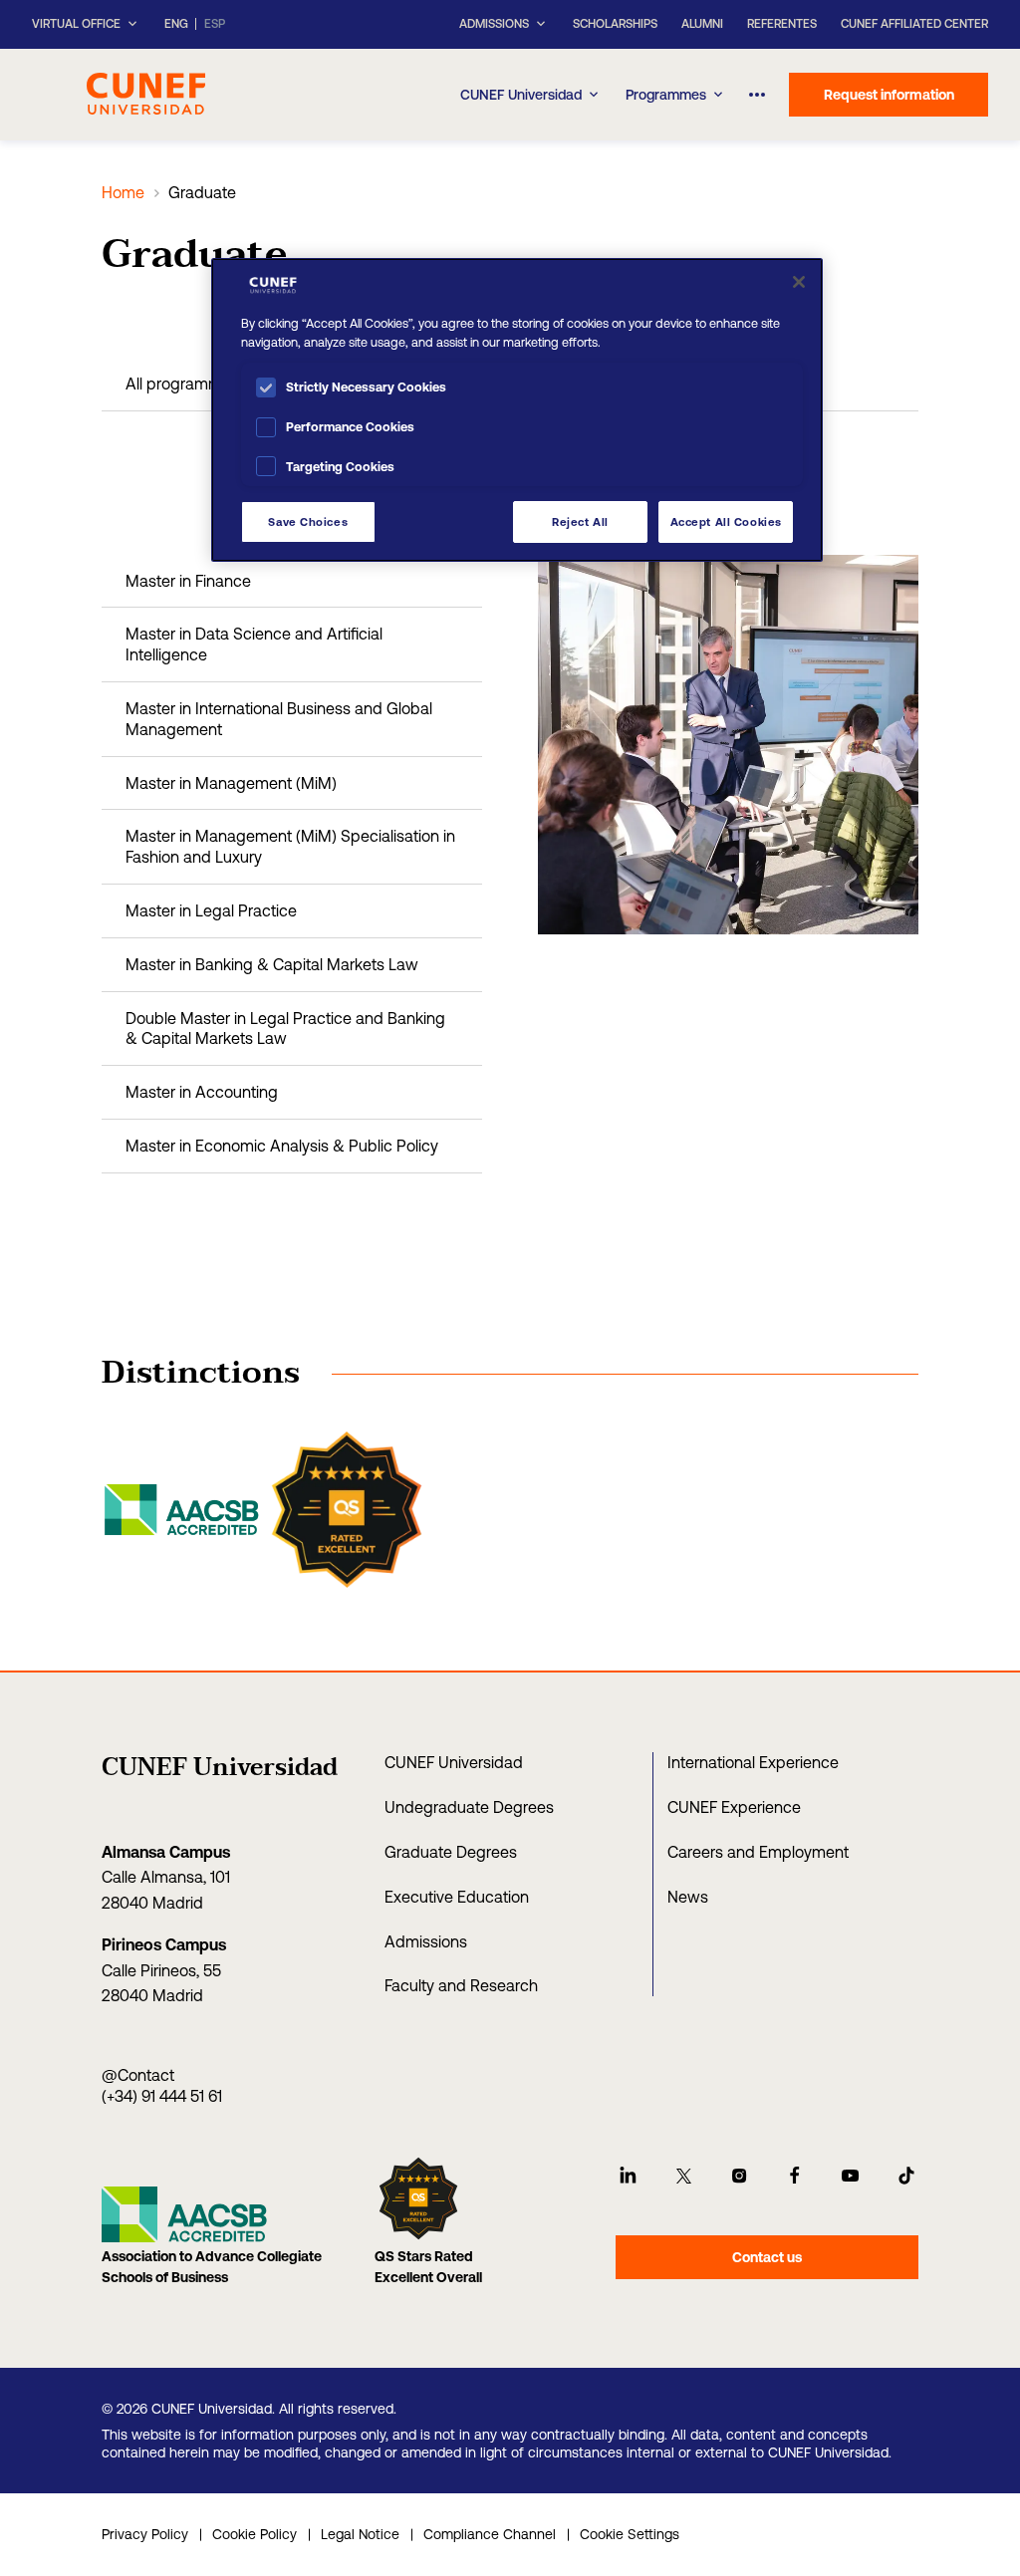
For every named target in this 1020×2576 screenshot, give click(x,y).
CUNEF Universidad (521, 95)
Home (123, 192)
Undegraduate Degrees (469, 1807)
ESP (215, 24)
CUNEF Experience (734, 1807)
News (688, 1897)
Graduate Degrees (451, 1852)
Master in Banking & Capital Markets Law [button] (272, 964)
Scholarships (615, 24)
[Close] (799, 282)
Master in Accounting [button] (202, 1092)
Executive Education (457, 1897)
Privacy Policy (145, 2534)
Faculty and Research (461, 1985)
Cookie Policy (255, 2534)
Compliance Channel (490, 2534)
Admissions (426, 1941)
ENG (176, 24)
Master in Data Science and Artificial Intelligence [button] (254, 644)
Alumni (702, 24)
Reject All (580, 521)
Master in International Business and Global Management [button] (279, 719)
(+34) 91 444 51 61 (162, 2096)
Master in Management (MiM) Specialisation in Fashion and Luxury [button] (290, 846)
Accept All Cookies (726, 521)
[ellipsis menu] (758, 95)
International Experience (753, 1762)
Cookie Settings (630, 2534)
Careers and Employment (758, 1852)
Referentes (782, 24)
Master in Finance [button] (188, 581)
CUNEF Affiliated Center (914, 24)
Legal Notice (360, 2534)
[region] (517, 410)
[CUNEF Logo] (146, 92)
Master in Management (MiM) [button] (231, 783)
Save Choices (308, 521)
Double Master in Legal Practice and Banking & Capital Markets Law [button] (285, 1029)
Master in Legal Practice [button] (211, 910)
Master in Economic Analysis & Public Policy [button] (282, 1146)
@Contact (138, 2075)
